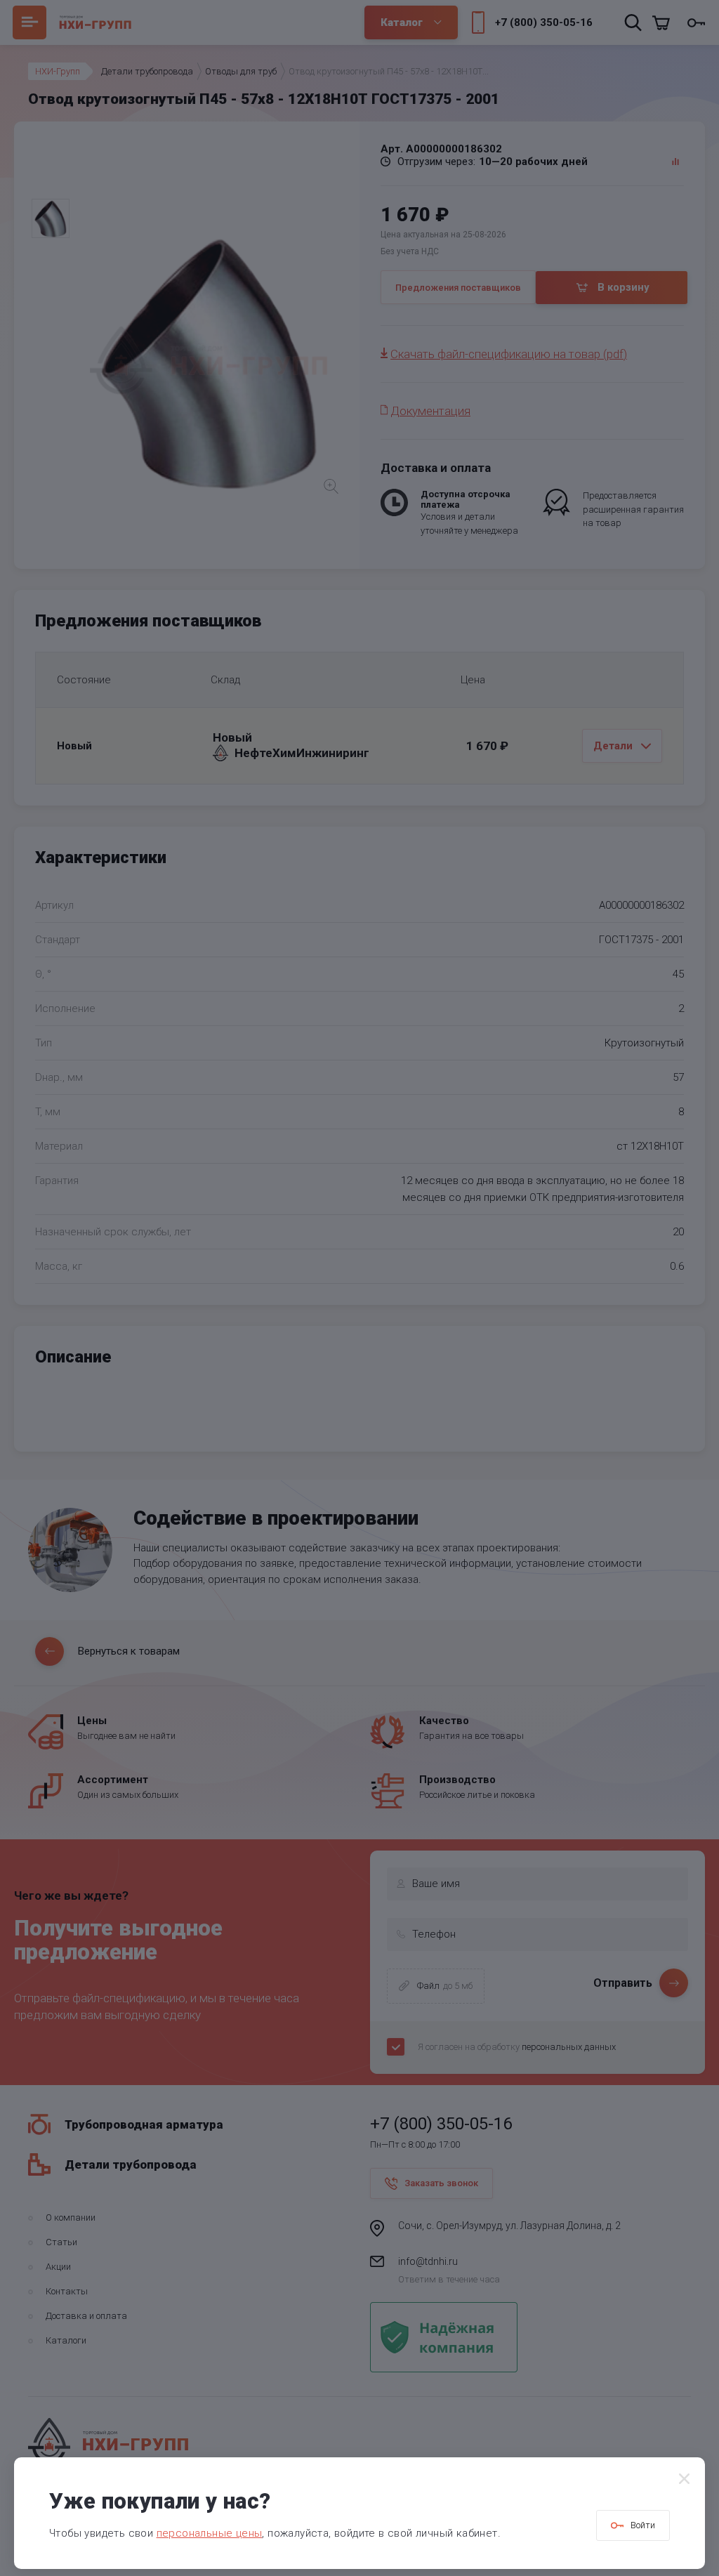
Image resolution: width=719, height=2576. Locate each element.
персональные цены (210, 2533)
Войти (643, 2525)
